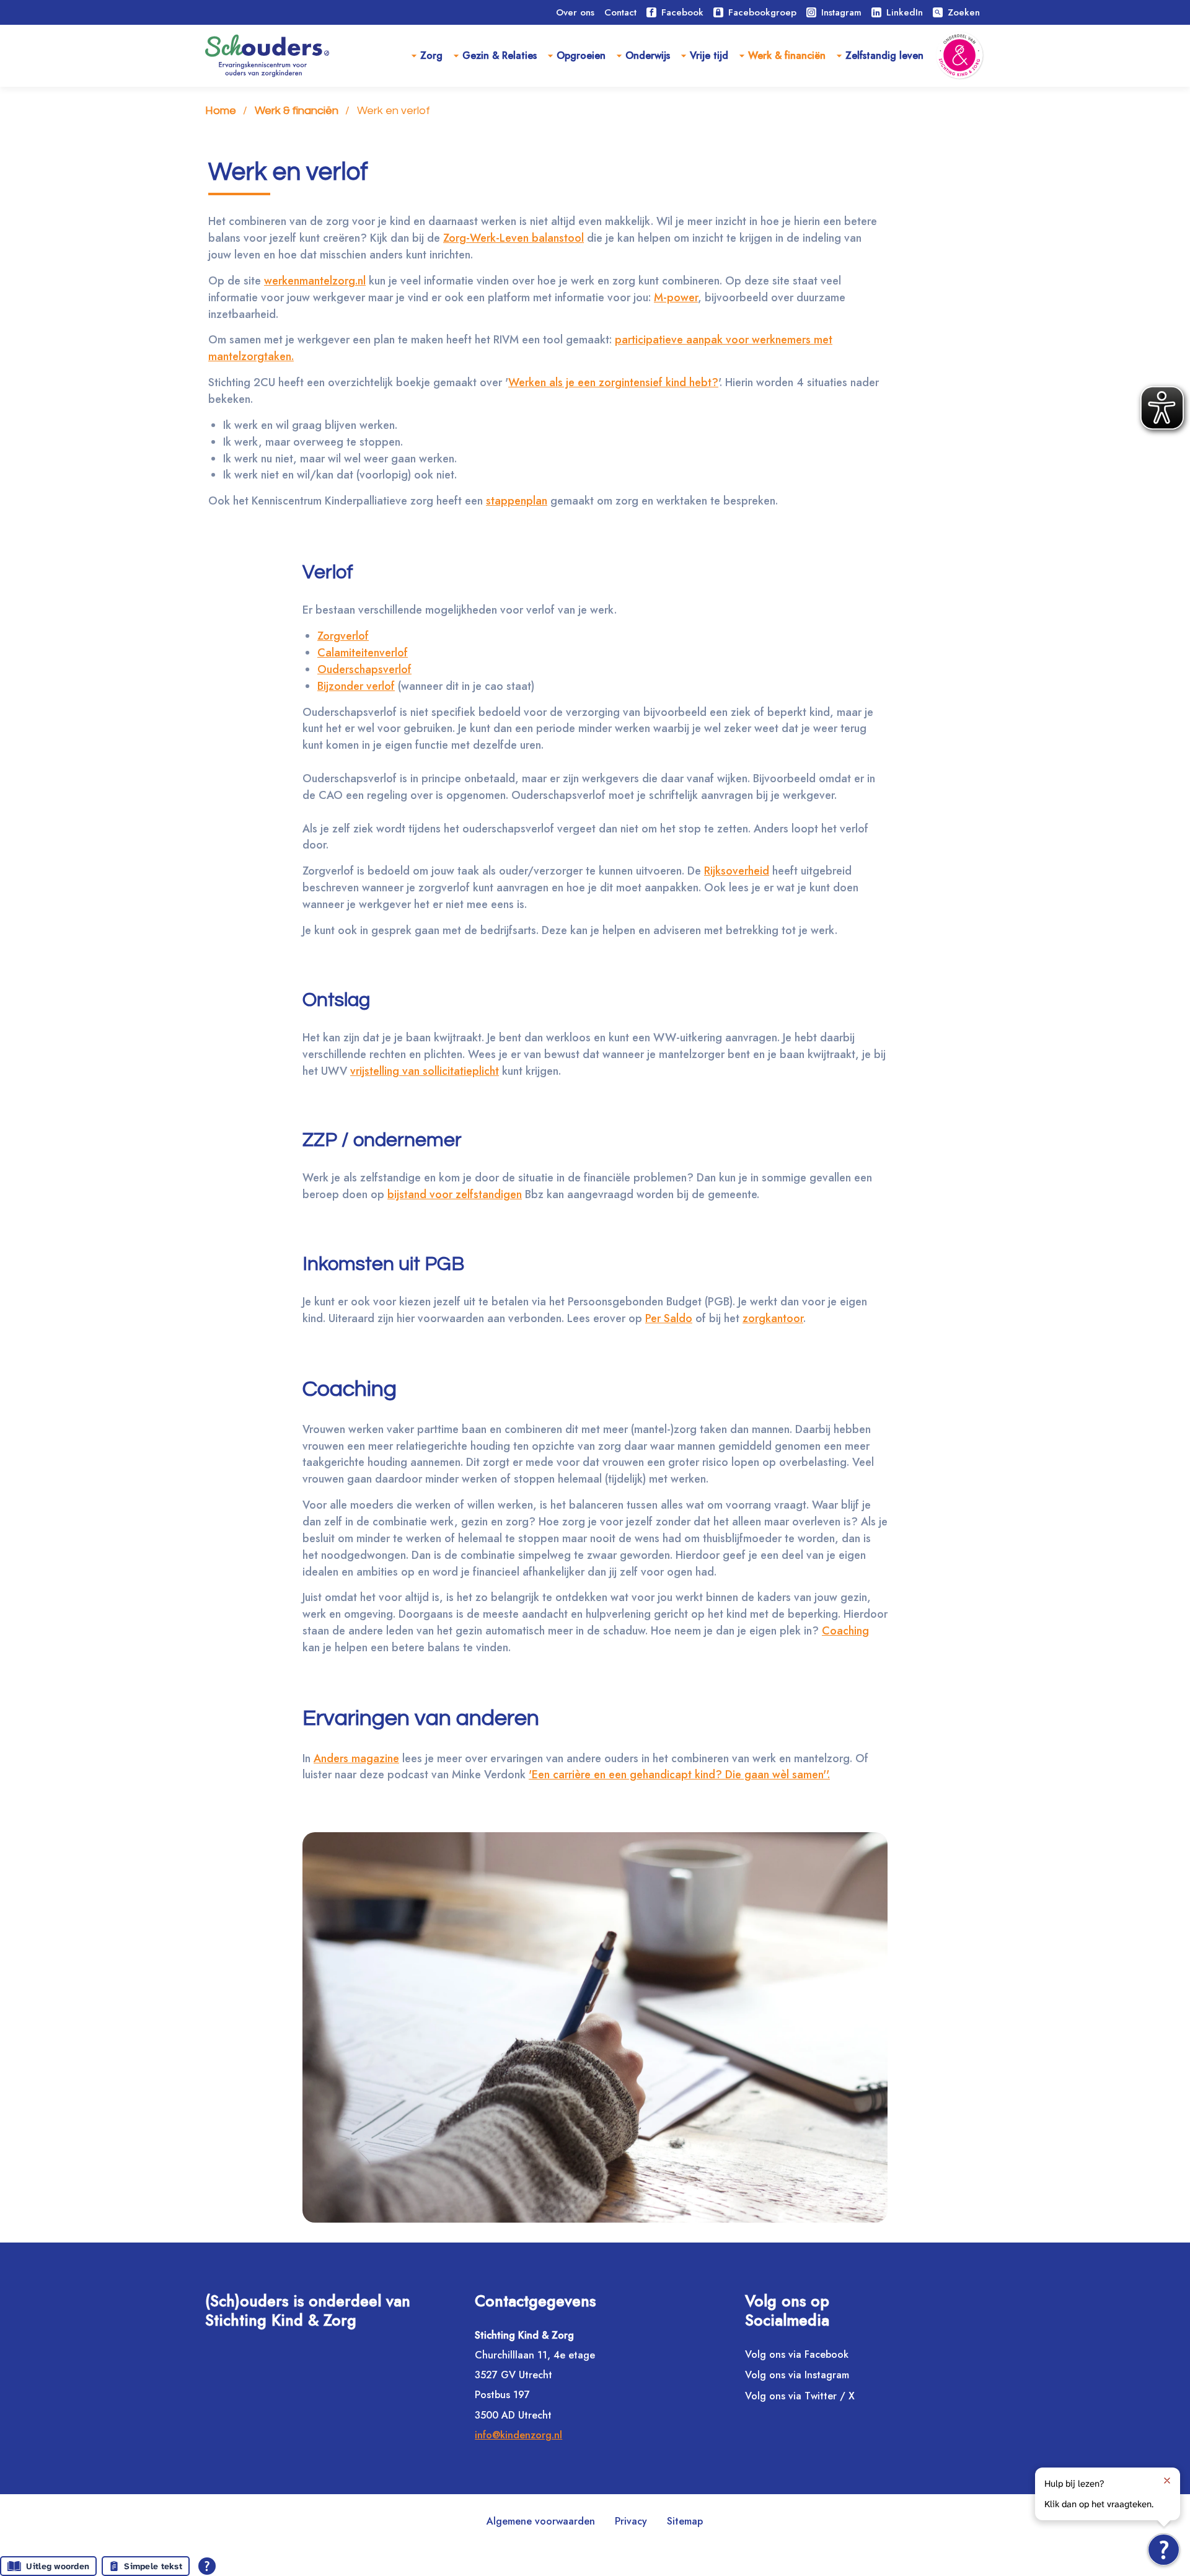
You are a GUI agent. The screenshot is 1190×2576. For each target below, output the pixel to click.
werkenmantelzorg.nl (315, 281)
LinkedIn (905, 12)
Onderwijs (648, 55)
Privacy (631, 2521)
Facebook (682, 12)
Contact (620, 12)
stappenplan (517, 501)
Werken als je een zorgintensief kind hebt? (613, 382)
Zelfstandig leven (884, 55)
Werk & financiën (787, 55)
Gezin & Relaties (500, 55)
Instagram (841, 12)
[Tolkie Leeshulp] (1164, 2550)
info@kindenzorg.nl (518, 2435)
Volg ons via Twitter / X (800, 2396)
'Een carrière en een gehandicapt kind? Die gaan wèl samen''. (679, 1775)
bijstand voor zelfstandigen (455, 1194)
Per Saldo (669, 1318)
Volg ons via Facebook (797, 2354)
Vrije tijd (709, 55)
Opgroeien (581, 55)
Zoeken (957, 12)
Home (221, 111)
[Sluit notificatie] (1167, 2481)
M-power (676, 298)
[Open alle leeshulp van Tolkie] (207, 2566)
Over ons (575, 12)
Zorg (431, 55)
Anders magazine (356, 1758)
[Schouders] (267, 56)
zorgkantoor (773, 1318)
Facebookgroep (762, 12)
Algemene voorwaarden (541, 2521)
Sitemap (685, 2521)
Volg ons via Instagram (797, 2375)
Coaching (845, 1631)
